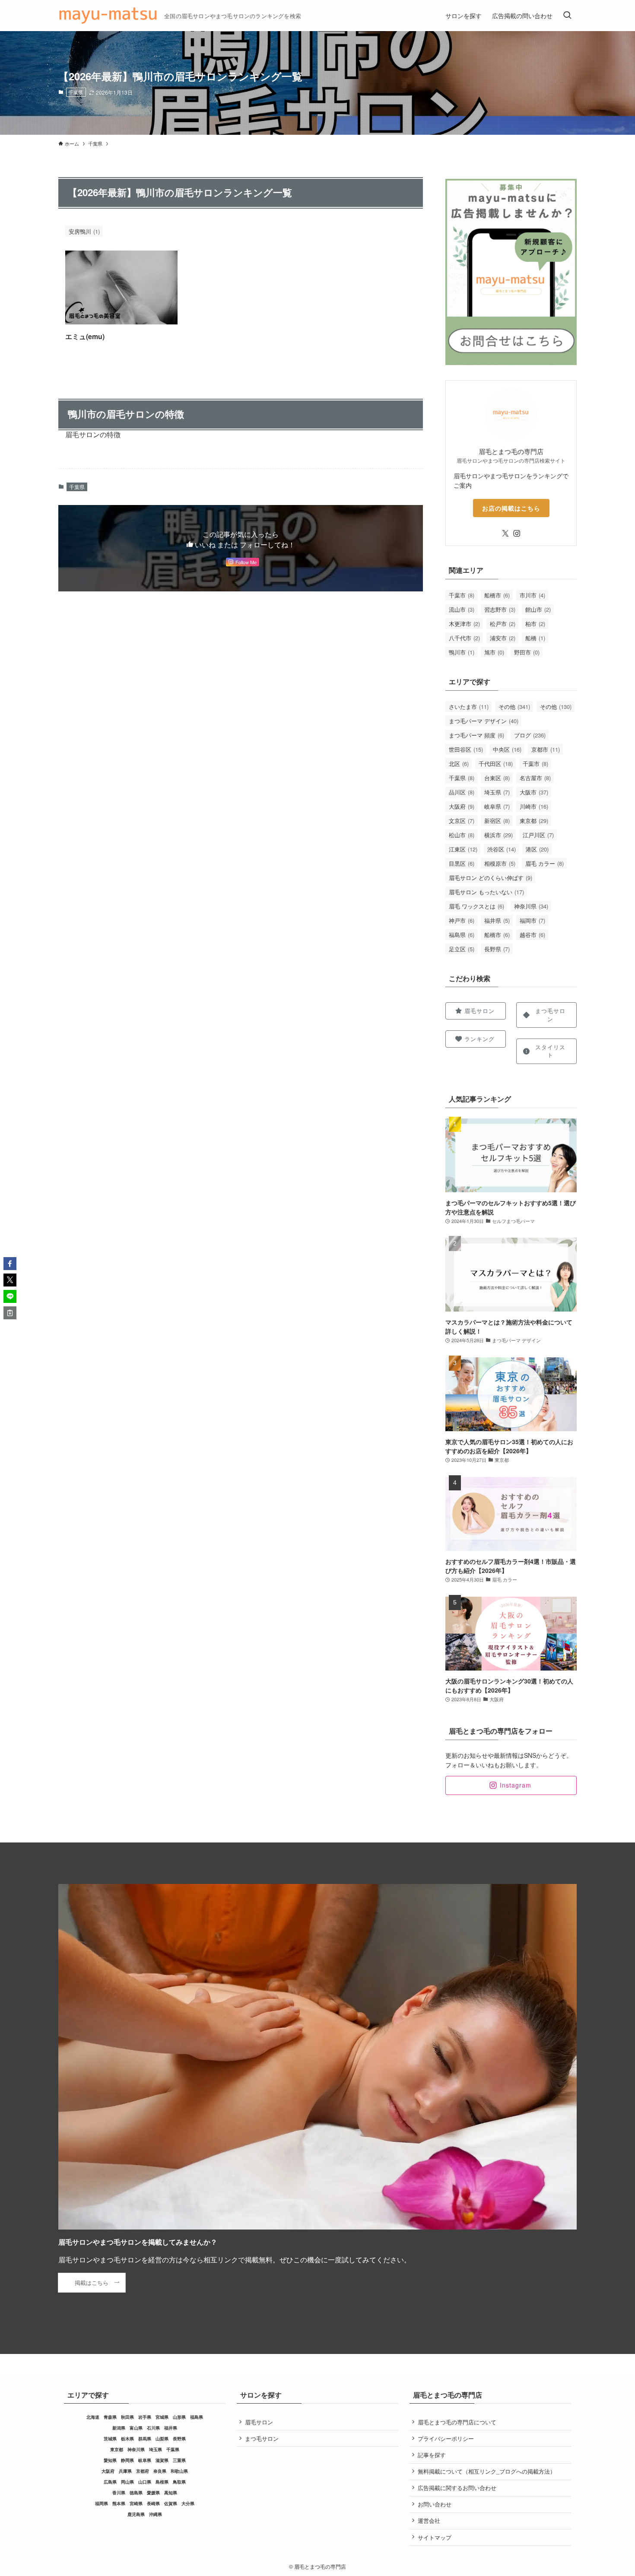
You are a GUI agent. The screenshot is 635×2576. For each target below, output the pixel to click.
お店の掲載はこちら (511, 508)
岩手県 (145, 2417)
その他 (514, 707)
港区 (537, 849)
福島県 (462, 935)
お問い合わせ (435, 2504)
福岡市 (532, 920)
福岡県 (102, 2503)
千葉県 (76, 92)
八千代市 (464, 638)
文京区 (462, 821)
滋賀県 (162, 2460)
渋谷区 (502, 849)
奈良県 (160, 2471)
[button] (10, 1264)
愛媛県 (153, 2493)
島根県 (162, 2482)
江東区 (463, 849)
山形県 (179, 2417)
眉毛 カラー (545, 863)
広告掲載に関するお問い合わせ (457, 2488)
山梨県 (162, 2439)
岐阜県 (497, 806)
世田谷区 (466, 749)
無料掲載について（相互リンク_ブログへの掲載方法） (487, 2471)
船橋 (535, 638)
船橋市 (497, 595)
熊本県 (119, 2503)
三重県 (179, 2460)
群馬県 (145, 2439)
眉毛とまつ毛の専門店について (457, 2422)
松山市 (462, 835)
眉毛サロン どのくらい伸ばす (491, 878)
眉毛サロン (259, 2422)
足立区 (462, 949)
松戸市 (503, 624)
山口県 (145, 2482)
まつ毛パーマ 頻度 (476, 735)
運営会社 (429, 2520)
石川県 (153, 2428)
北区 (459, 764)
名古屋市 (535, 778)
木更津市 (464, 624)
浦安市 (503, 638)
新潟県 (119, 2428)
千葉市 (462, 595)
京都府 (143, 2471)
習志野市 (500, 609)
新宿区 (497, 821)
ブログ (530, 735)
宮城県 (162, 2417)
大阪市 (534, 792)
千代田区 (496, 764)
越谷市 (532, 935)
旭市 (494, 652)
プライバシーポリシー (446, 2438)
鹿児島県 (136, 2514)
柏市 (535, 624)
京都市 (546, 749)
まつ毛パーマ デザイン (484, 721)
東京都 (534, 821)
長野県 (497, 949)
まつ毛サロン (262, 2438)
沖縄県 (156, 2514)
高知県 (171, 2493)
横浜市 (498, 835)
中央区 (507, 749)
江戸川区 (538, 835)
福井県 (497, 920)
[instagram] (517, 534)
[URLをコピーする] (10, 1313)
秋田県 (127, 2417)
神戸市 (462, 920)
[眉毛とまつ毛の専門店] (108, 16)
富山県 (136, 2428)
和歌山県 (179, 2471)
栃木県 (127, 2439)
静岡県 (127, 2460)
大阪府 (462, 806)
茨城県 (110, 2439)
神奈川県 (531, 906)
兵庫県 (125, 2471)
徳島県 (136, 2493)
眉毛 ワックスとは (476, 906)
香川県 (119, 2493)
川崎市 (534, 806)
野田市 (527, 652)
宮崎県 (136, 2503)
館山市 (538, 609)
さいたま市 (469, 707)
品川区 (462, 792)
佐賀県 (171, 2503)
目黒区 (462, 863)
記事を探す (432, 2455)
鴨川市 (462, 652)
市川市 (532, 595)
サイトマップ (435, 2537)
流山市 (462, 609)
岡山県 (127, 2482)
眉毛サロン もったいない (486, 892)
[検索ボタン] (567, 16)
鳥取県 (179, 2482)
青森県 (110, 2417)
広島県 (110, 2482)
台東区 (497, 778)
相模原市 (500, 863)
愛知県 (110, 2460)
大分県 (188, 2503)
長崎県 (153, 2503)
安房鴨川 (84, 231)
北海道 (93, 2417)
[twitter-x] (505, 534)
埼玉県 (497, 792)
